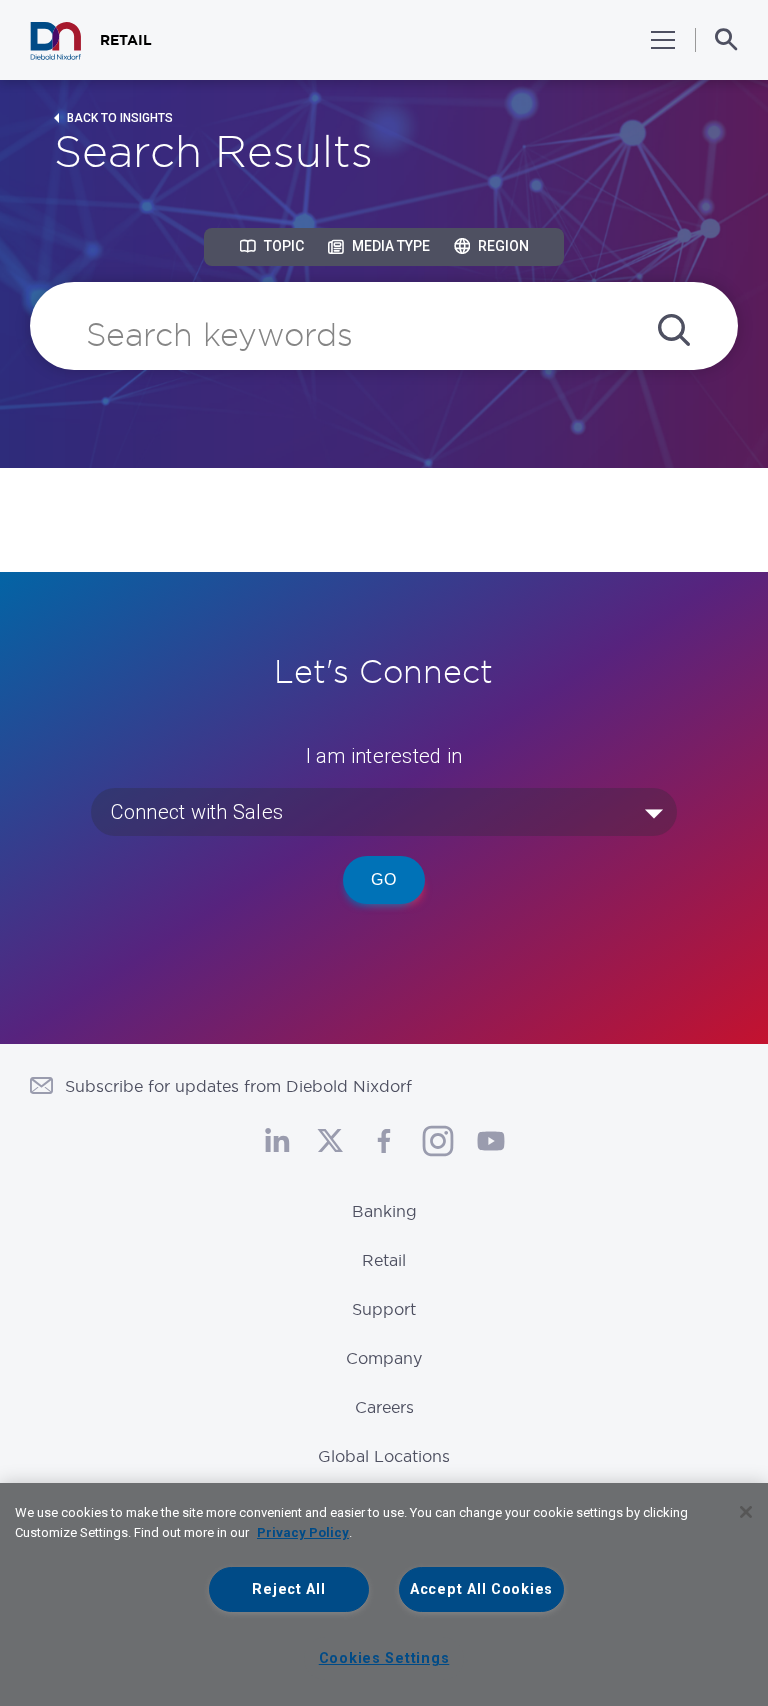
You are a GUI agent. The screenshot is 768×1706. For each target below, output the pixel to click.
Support (384, 1309)
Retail (384, 1260)
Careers (384, 1407)
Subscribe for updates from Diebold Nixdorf (238, 1086)
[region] (384, 1594)
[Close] (746, 1512)
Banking (384, 1211)
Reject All (288, 1589)
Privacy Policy (303, 1532)
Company (384, 1358)
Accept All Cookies (481, 1589)
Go (384, 879)
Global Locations (384, 1456)
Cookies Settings (384, 1658)
